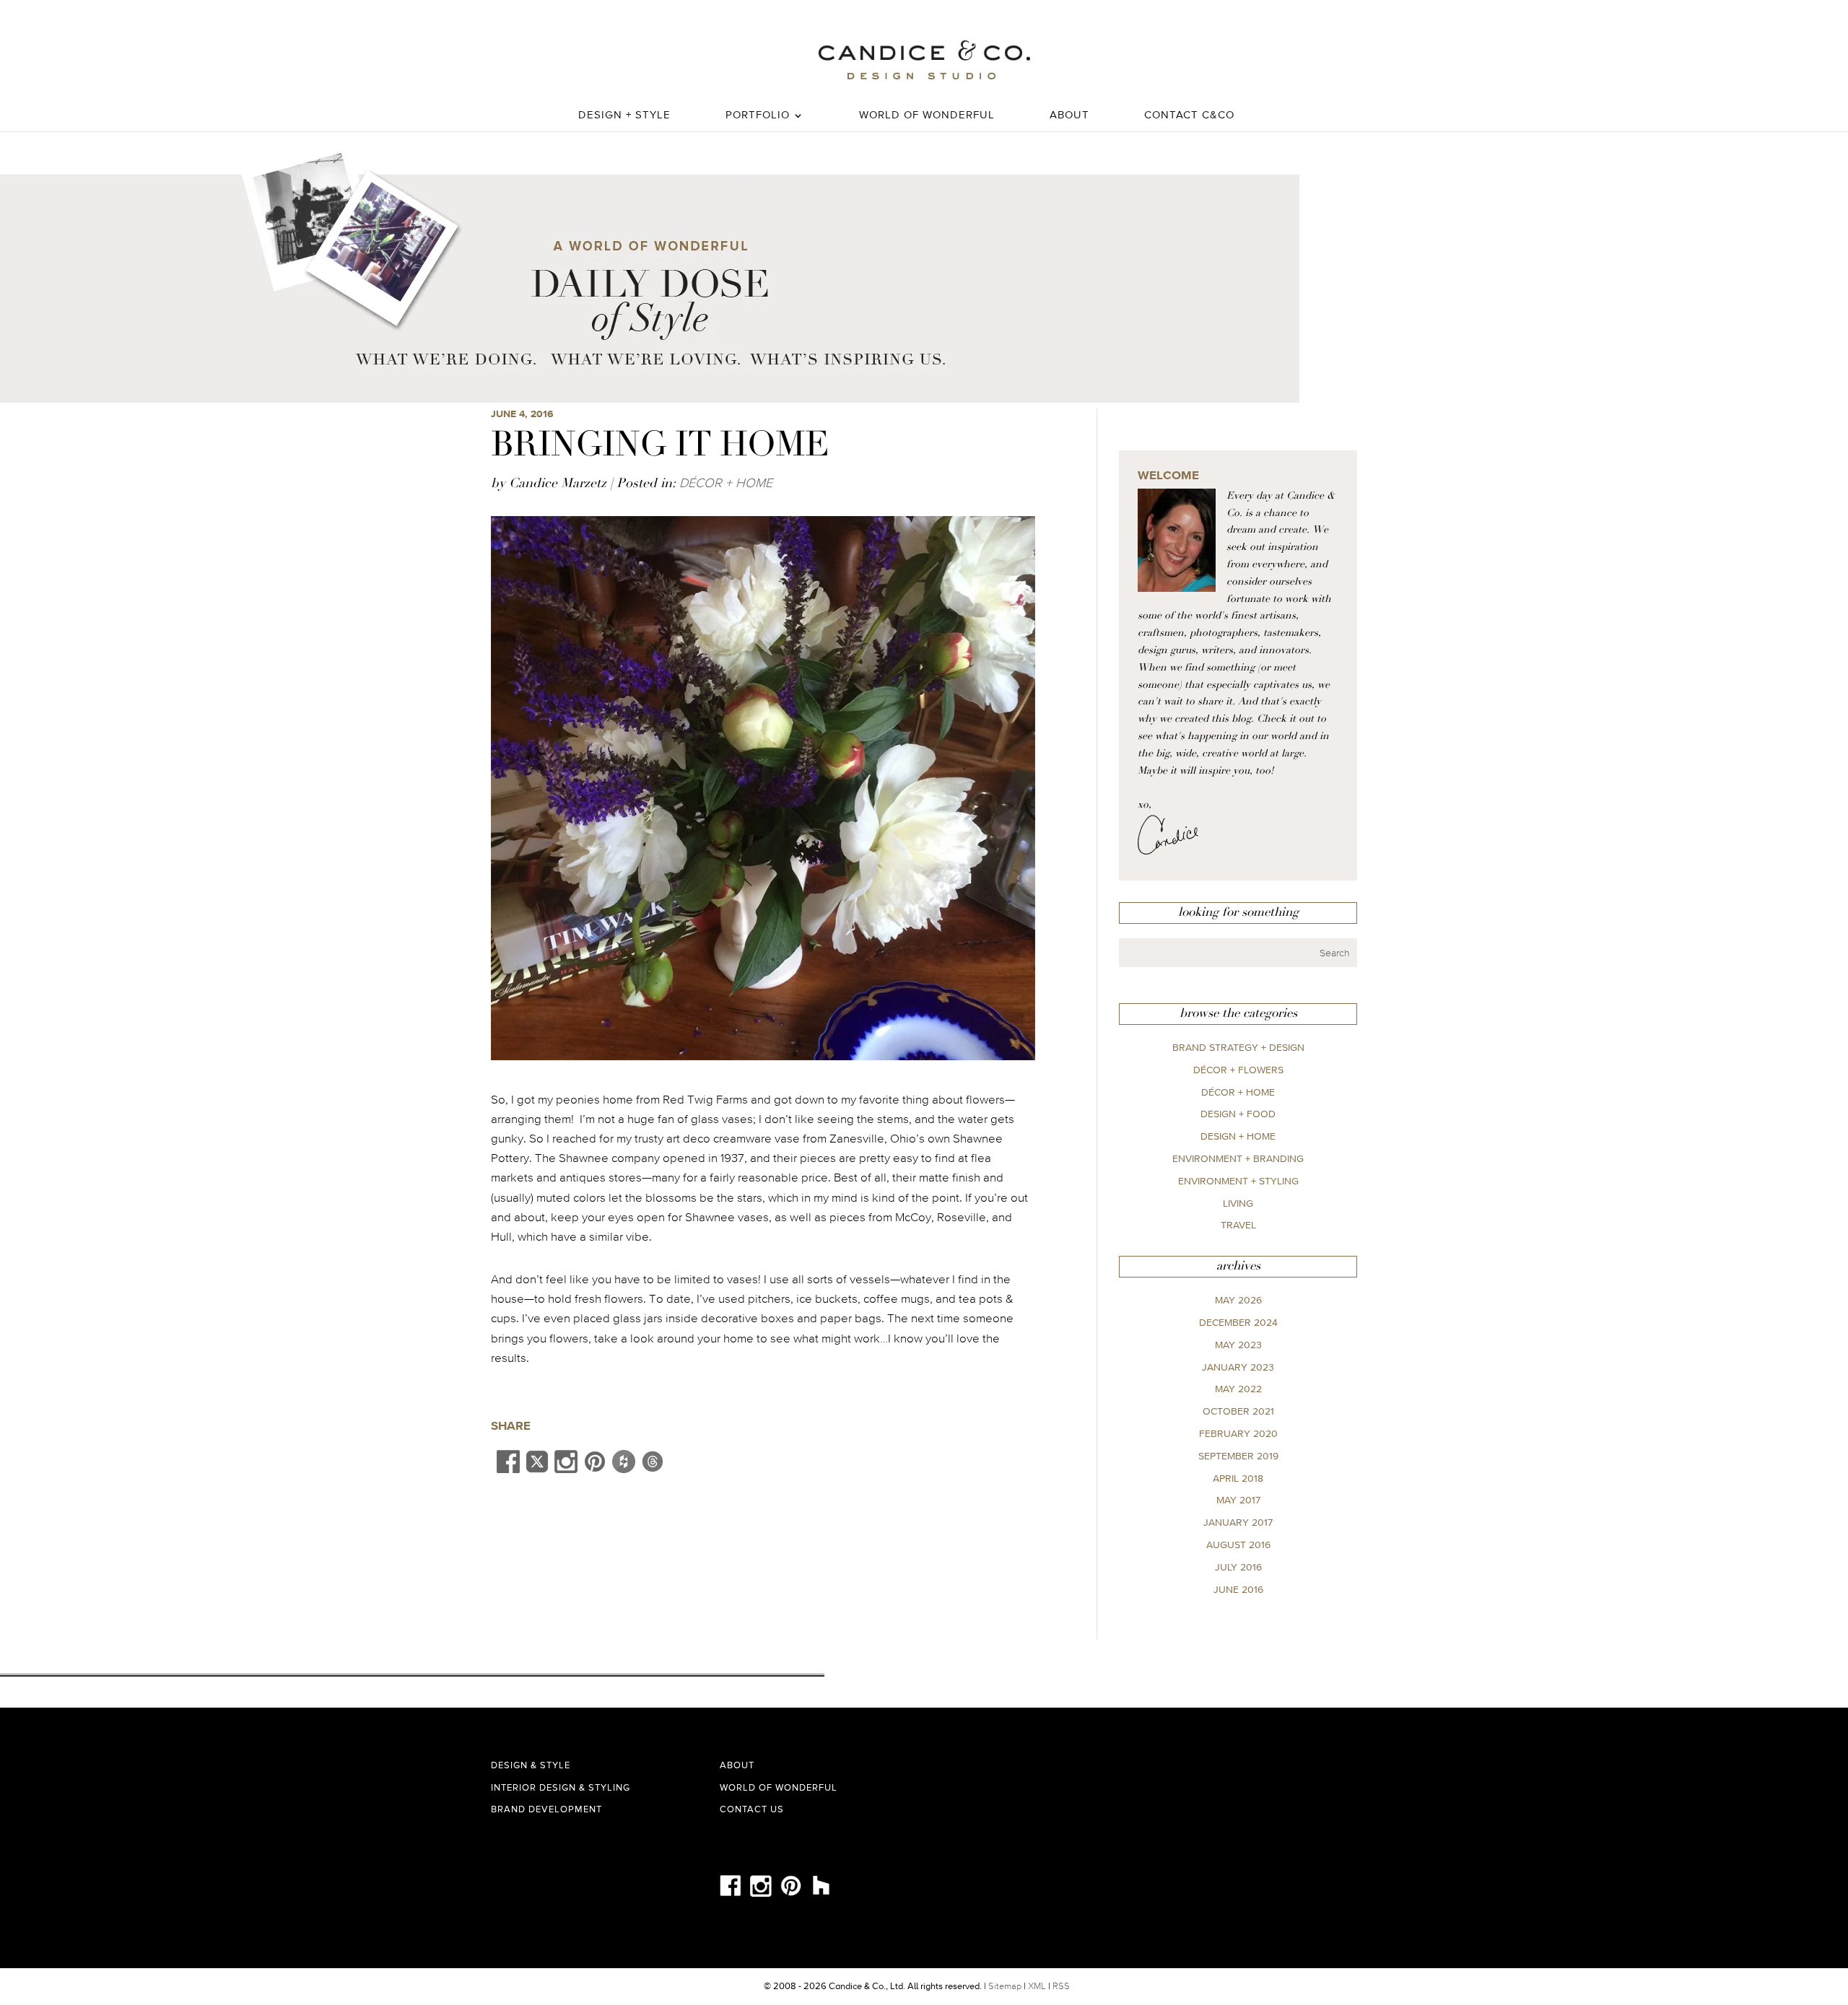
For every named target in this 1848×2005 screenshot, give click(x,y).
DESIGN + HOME (1238, 1136)
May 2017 (1238, 1500)
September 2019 (1238, 1456)
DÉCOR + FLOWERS (1238, 1070)
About (737, 1765)
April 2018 (1238, 1478)
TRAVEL (1238, 1225)
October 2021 (1238, 1411)
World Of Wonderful (779, 1787)
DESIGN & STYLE (531, 1765)
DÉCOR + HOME (726, 482)
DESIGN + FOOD (1238, 1114)
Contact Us (752, 1809)
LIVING (1238, 1203)
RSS (1061, 1986)
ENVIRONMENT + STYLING (1238, 1181)
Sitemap (1005, 1986)
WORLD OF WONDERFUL (927, 115)
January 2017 (1238, 1522)
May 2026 (1238, 1300)
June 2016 (1238, 1589)
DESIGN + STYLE (624, 115)
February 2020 (1238, 1433)
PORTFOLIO (758, 115)
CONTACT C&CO (1189, 115)
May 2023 (1238, 1345)
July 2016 (1238, 1567)
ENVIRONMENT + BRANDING (1238, 1158)
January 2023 (1238, 1367)
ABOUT (1069, 115)
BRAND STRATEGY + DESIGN (1238, 1047)
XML (1037, 1986)
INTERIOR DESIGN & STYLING (561, 1787)
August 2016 (1238, 1545)
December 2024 (1238, 1322)
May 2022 (1238, 1389)
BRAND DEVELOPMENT (546, 1809)
